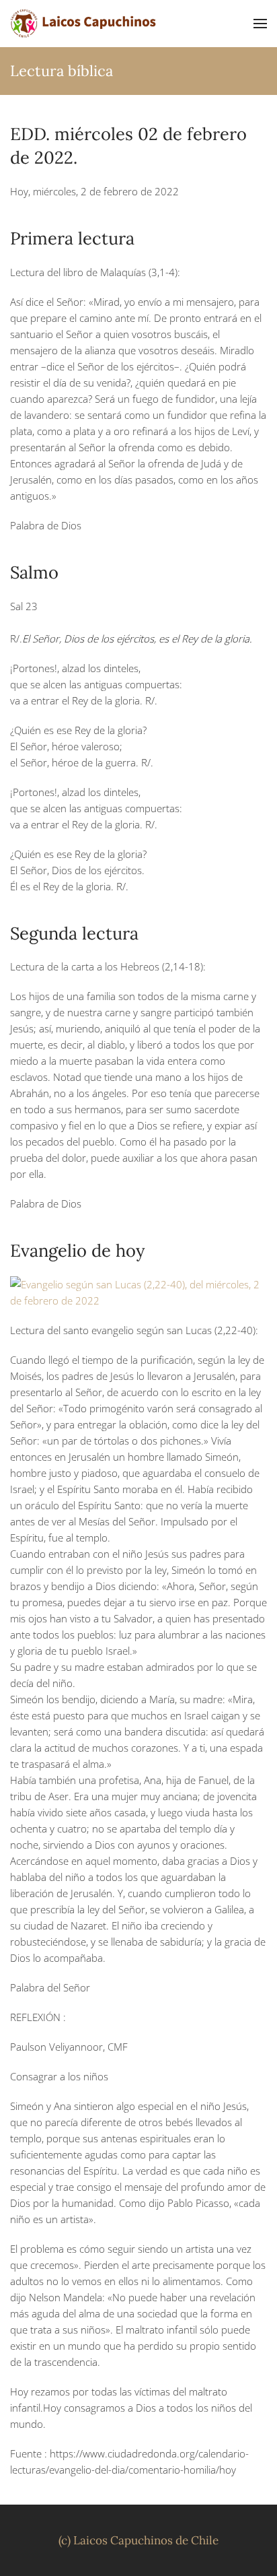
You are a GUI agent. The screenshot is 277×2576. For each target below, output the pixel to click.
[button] (260, 24)
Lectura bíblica (62, 71)
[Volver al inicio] (84, 24)
